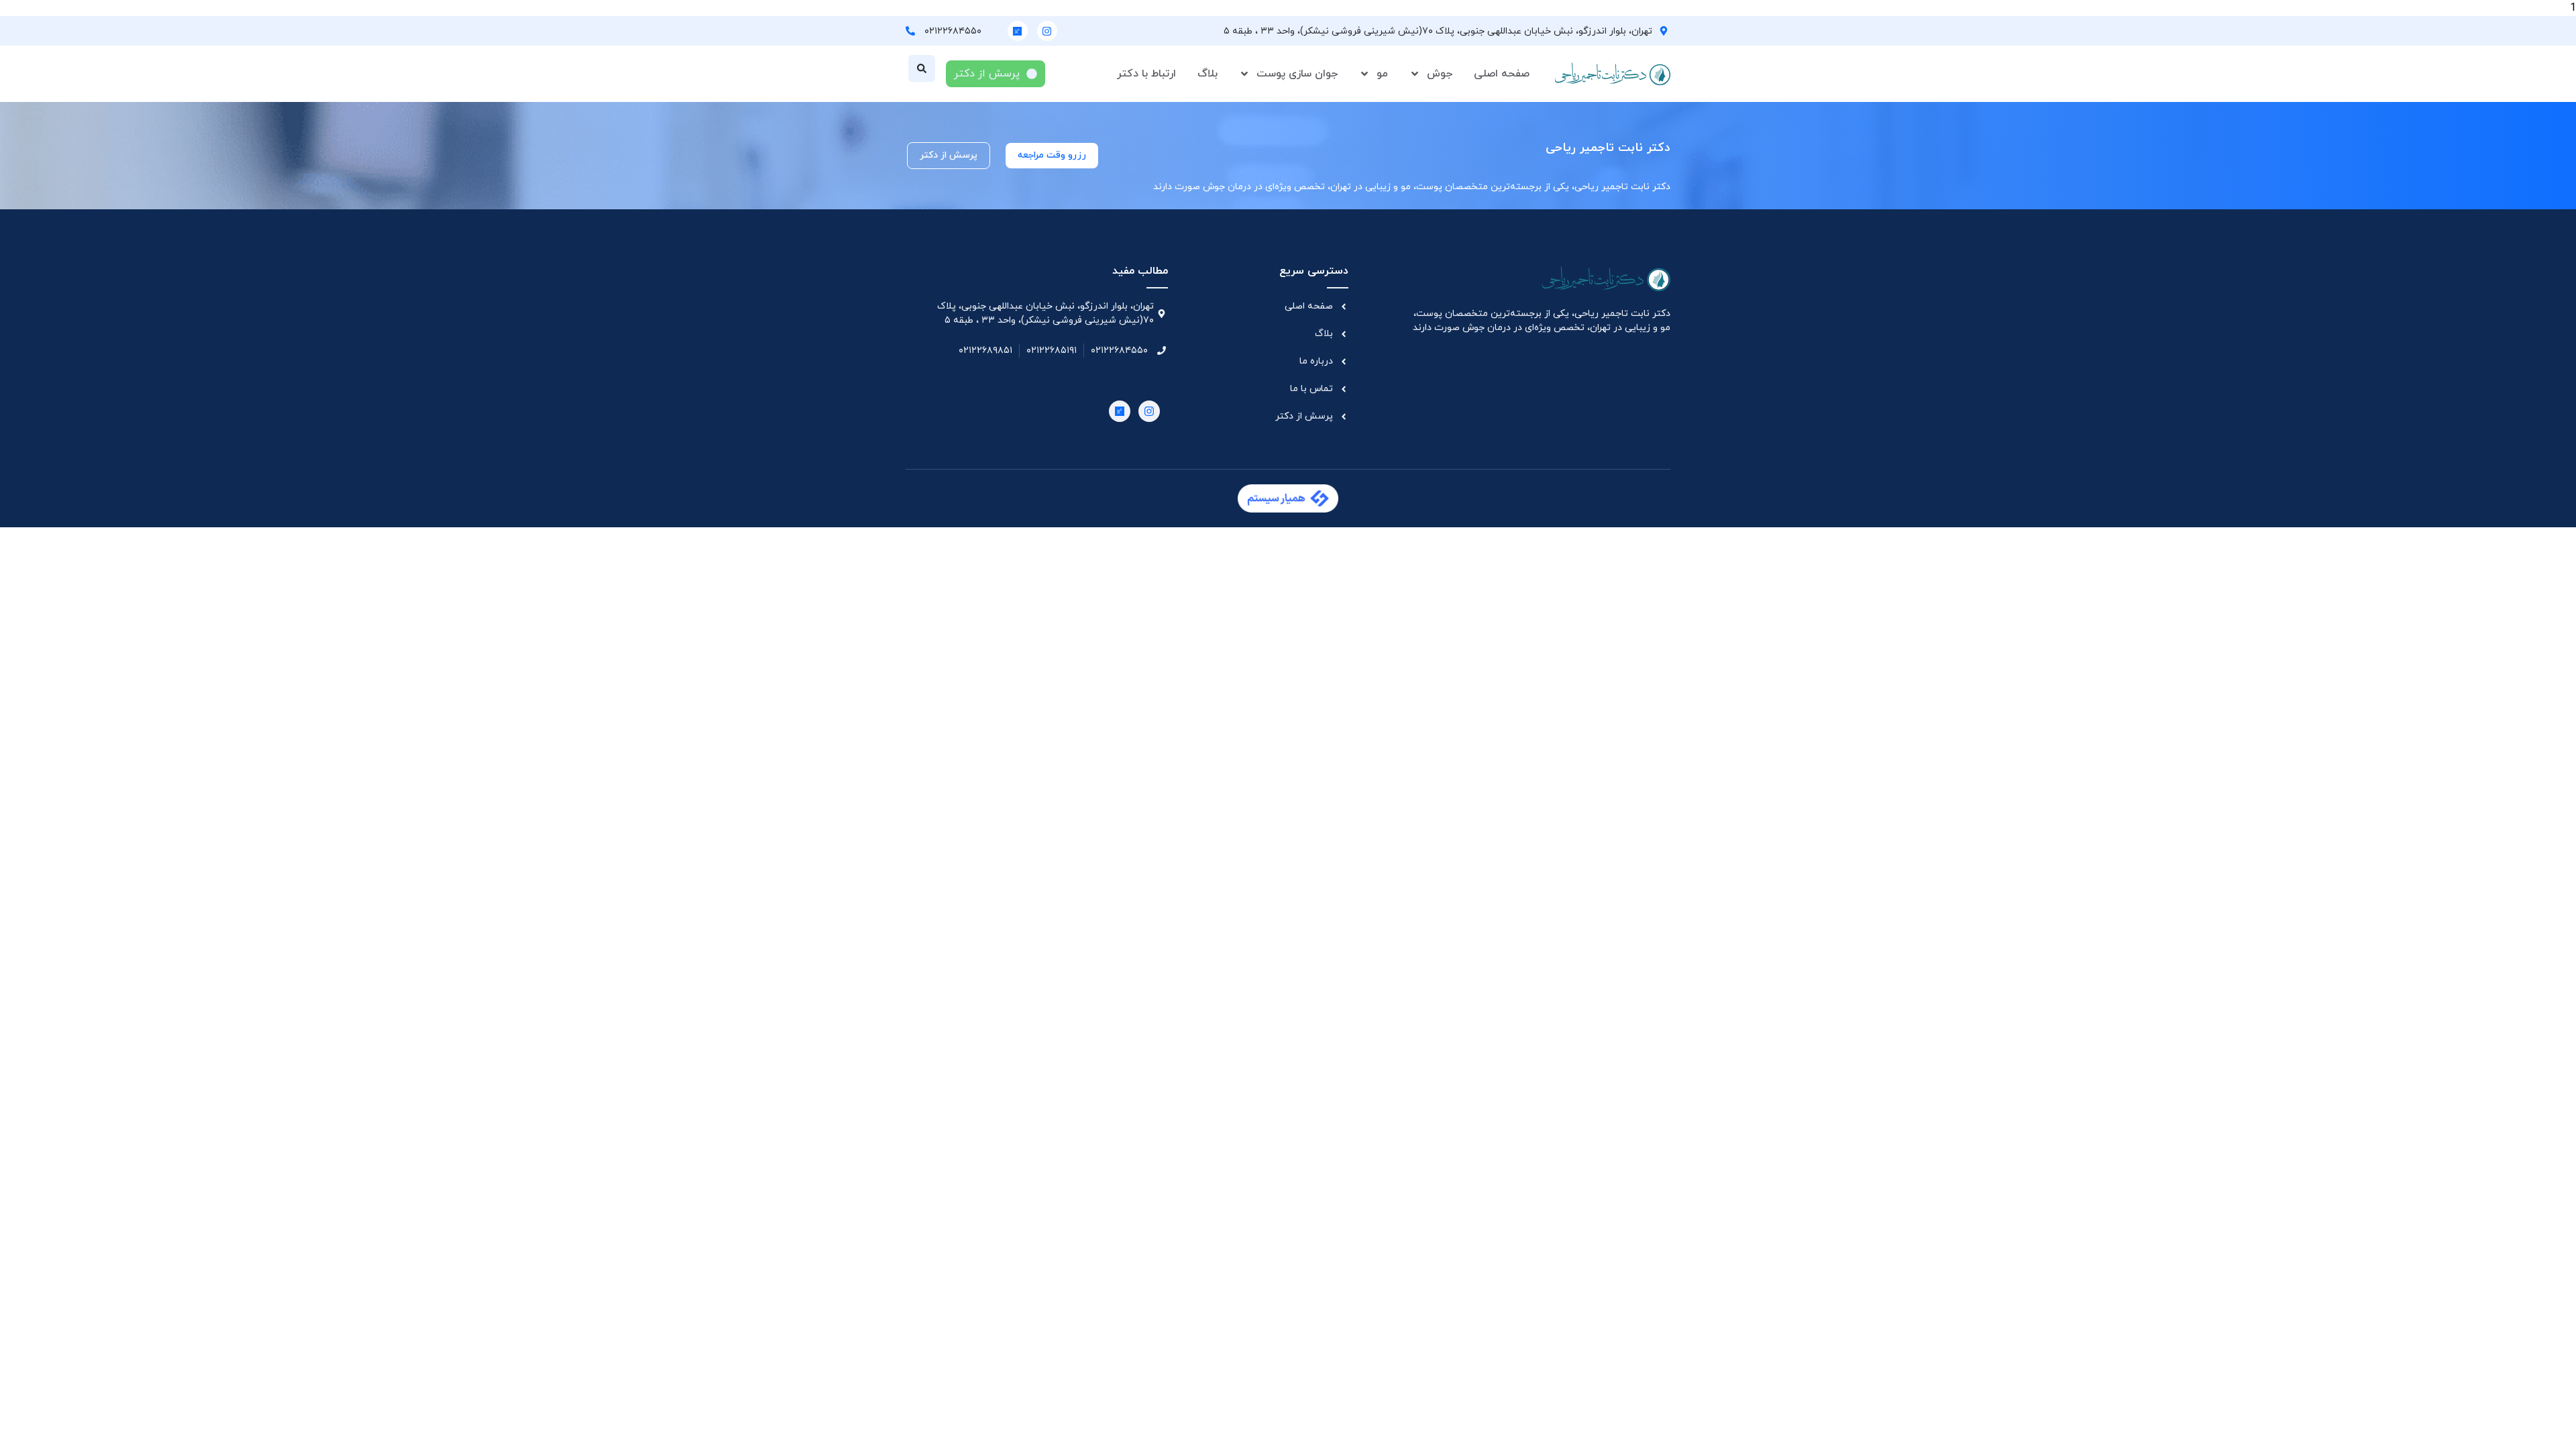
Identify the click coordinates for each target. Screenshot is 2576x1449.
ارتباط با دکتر (1146, 74)
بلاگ (1207, 74)
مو (1382, 74)
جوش (1440, 74)
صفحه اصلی (1502, 74)
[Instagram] (1047, 31)
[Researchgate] (1018, 31)
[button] (922, 68)
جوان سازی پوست (1297, 74)
